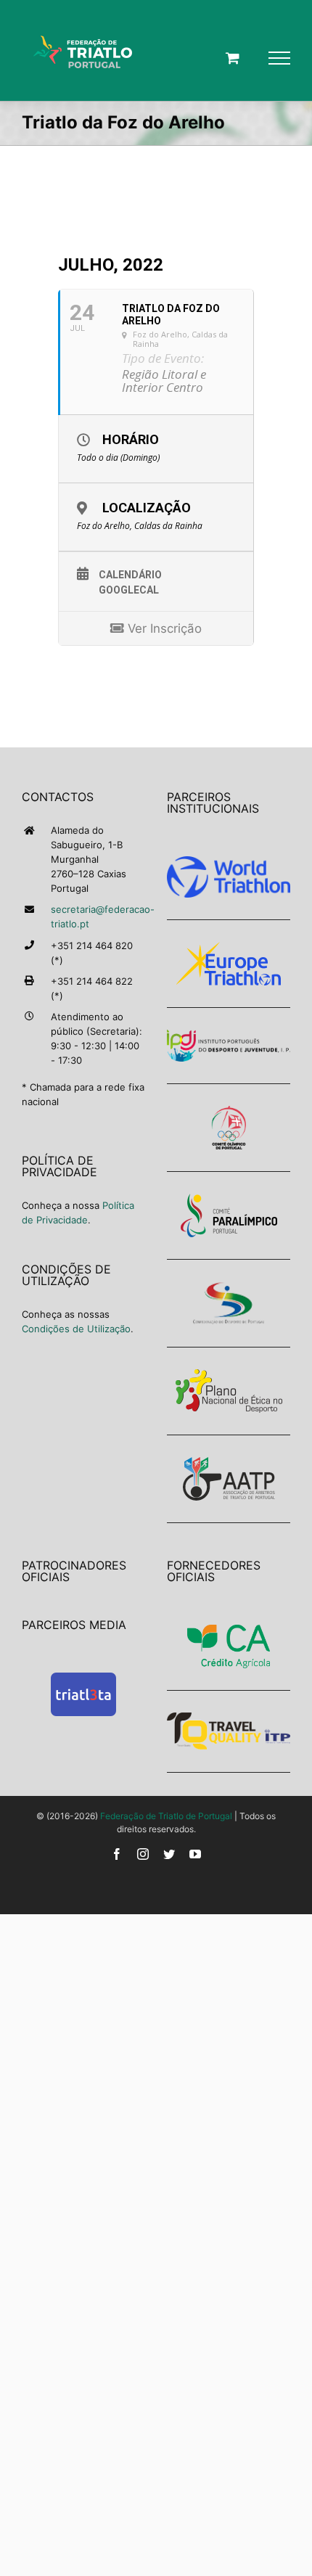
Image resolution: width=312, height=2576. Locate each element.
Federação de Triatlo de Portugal (166, 1816)
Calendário (130, 575)
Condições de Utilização (76, 1329)
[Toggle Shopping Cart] (233, 58)
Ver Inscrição (163, 628)
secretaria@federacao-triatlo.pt (98, 916)
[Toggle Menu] (279, 58)
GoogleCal (129, 590)
